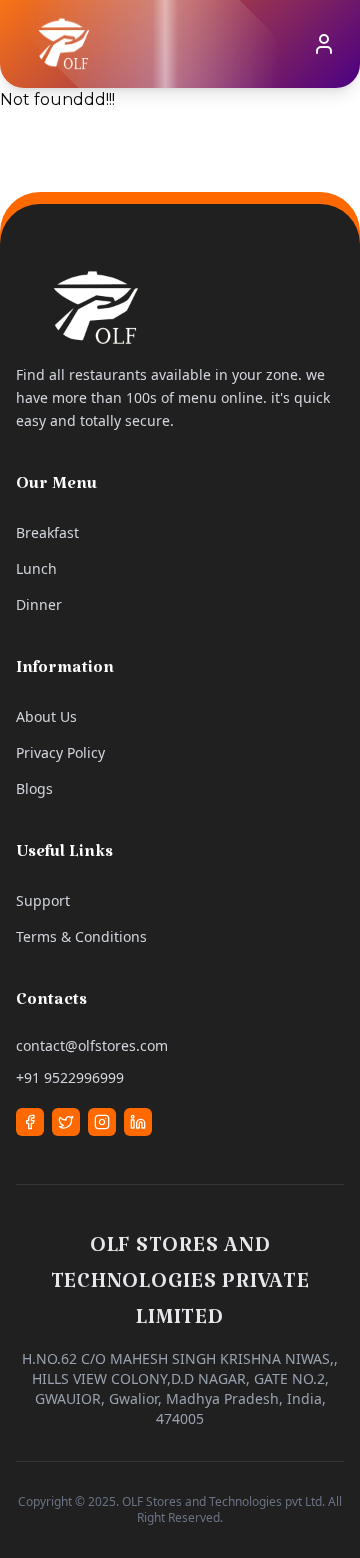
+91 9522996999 (70, 1077)
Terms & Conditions (81, 936)
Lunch (36, 568)
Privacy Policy (60, 752)
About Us (46, 716)
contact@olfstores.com (92, 1045)
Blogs (34, 788)
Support (43, 900)
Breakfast (47, 532)
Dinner (39, 604)
